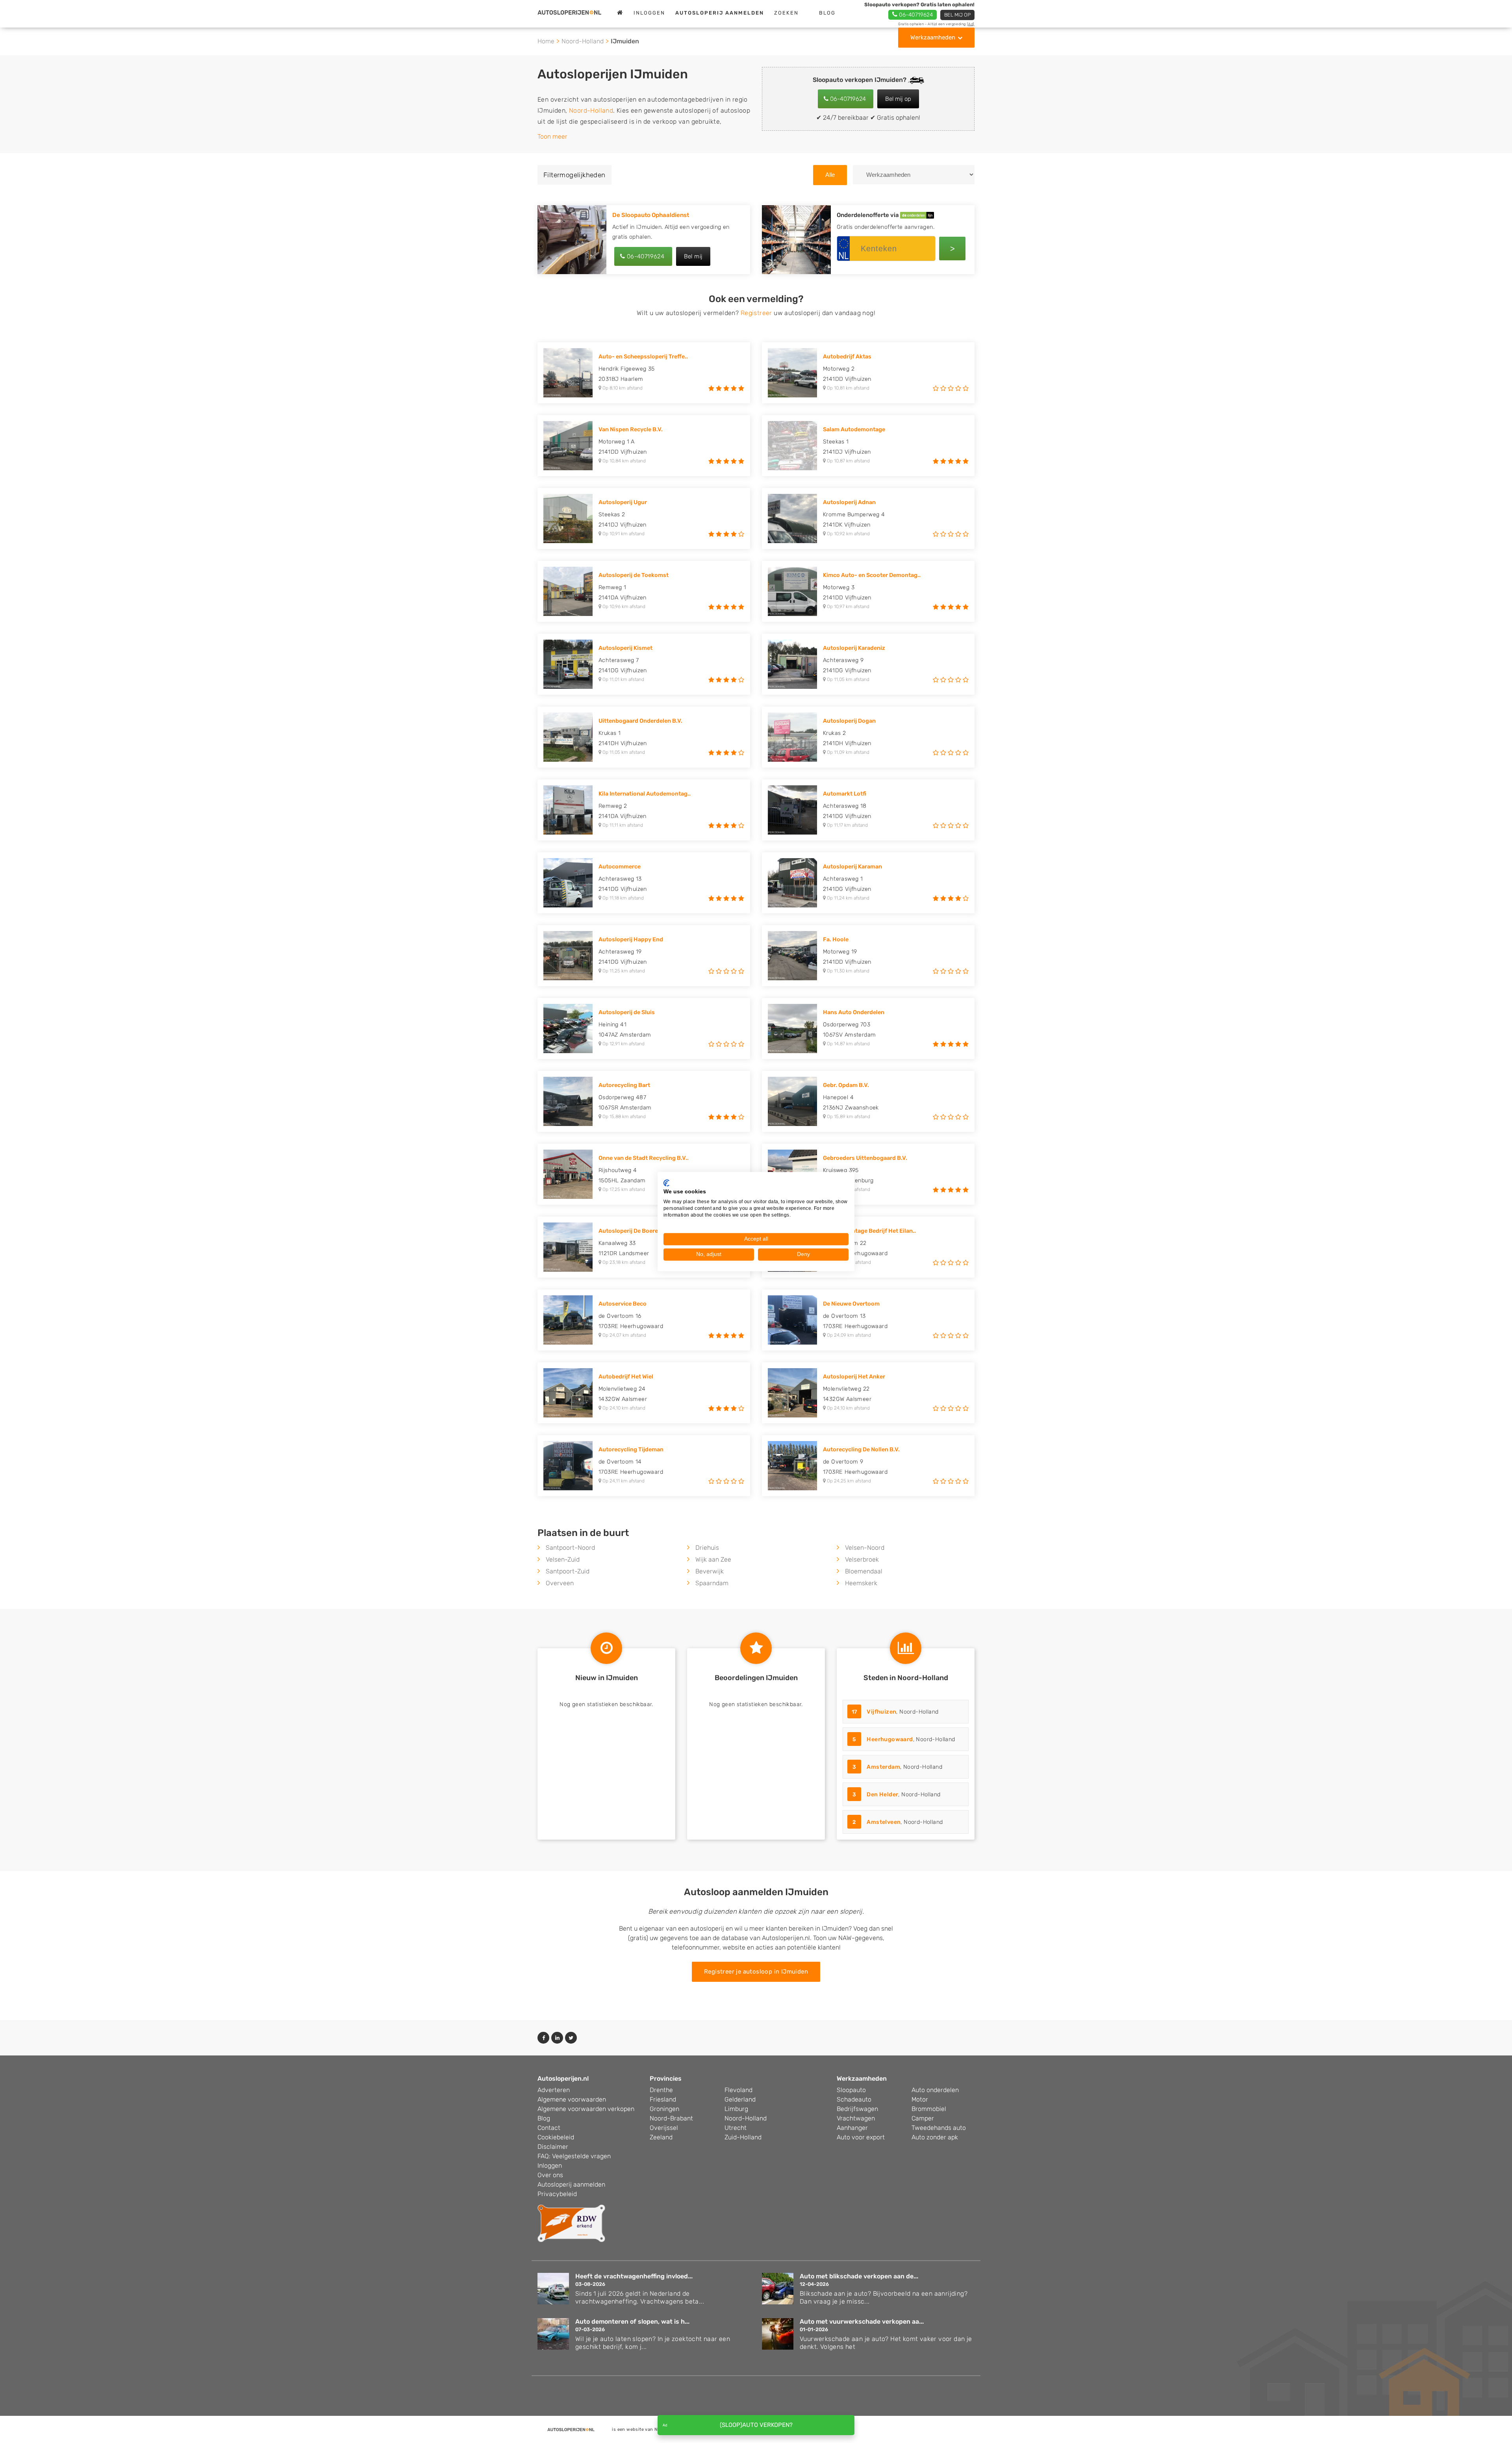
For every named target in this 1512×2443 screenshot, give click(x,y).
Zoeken (786, 13)
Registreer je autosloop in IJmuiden (756, 1972)
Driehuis (707, 1548)
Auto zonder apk (935, 2137)
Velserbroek (862, 1559)
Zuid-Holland (743, 2137)
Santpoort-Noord (570, 1548)
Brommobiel (929, 2109)
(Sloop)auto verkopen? (756, 2425)
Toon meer (552, 136)
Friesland (663, 2099)
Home (546, 41)
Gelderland (740, 2099)
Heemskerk (861, 1583)
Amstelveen (884, 1822)
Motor (920, 2099)
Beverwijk (710, 1571)
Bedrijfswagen (857, 2109)
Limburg (736, 2109)
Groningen (664, 2109)
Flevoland (738, 2090)
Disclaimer (553, 2147)
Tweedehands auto (939, 2128)
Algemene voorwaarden (572, 2099)
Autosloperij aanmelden (571, 2184)
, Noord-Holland (895, 1712)
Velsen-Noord (865, 1548)
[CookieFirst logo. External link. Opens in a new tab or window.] (666, 1183)
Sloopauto (851, 2090)
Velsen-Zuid (563, 1559)
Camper (923, 2118)
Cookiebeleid (556, 2137)
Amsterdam (883, 1767)
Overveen (560, 1583)
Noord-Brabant (671, 2118)
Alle (830, 175)
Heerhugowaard (890, 1739)
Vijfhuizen (881, 1712)
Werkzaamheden (933, 37)
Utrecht (736, 2128)
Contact (549, 2128)
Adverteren (554, 2090)
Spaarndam (712, 1583)
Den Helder (882, 1795)
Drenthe (661, 2090)
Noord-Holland (583, 41)
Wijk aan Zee (713, 1559)
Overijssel (664, 2128)
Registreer (756, 313)
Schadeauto (854, 2099)
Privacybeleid (557, 2194)
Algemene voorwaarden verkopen (586, 2109)
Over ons (550, 2175)
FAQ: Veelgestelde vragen (574, 2156)
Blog (827, 13)
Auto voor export (861, 2137)
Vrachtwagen (856, 2118)
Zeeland (661, 2137)
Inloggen (649, 13)
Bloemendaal (864, 1571)
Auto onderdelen (935, 2090)
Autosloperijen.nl (563, 2078)
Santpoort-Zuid (568, 1571)
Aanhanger (852, 2128)
